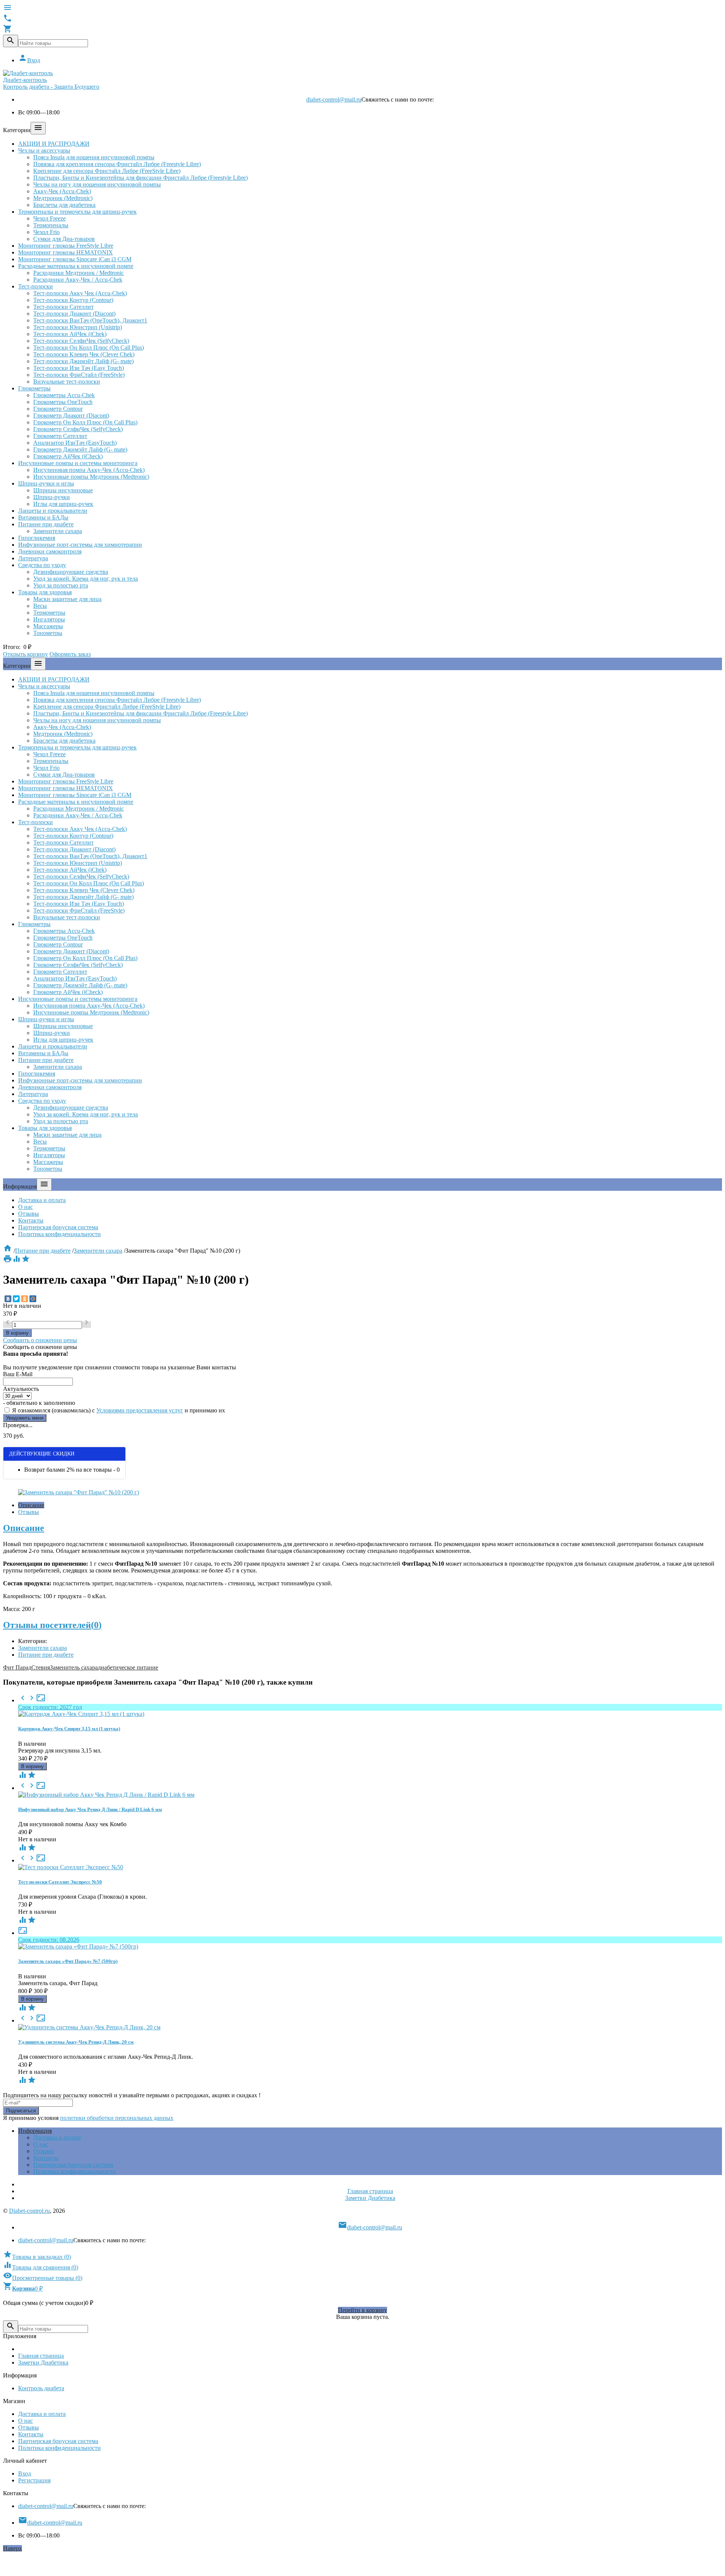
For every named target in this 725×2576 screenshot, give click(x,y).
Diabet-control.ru (29, 2211)
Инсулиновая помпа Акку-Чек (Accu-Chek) (89, 470)
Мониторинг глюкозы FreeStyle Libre (66, 246)
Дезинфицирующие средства (71, 572)
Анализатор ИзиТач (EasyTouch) (75, 443)
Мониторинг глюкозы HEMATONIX (66, 252)
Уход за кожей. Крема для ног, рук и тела (86, 579)
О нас (25, 1207)
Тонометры (48, 633)
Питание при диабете (46, 524)
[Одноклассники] (25, 1299)
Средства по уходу (42, 565)
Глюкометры (34, 388)
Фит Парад (17, 1667)
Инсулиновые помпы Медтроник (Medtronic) (91, 477)
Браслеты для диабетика (64, 205)
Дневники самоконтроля (50, 551)
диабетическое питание (128, 1667)
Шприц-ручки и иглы (46, 483)
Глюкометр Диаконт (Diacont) (71, 415)
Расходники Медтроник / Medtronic (79, 273)
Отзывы (29, 1214)
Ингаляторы (49, 619)
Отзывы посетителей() (52, 1625)
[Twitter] (16, 1299)
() (37, 2257)
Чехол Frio (46, 232)
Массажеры (48, 626)
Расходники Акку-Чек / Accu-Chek (78, 280)
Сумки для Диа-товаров (64, 239)
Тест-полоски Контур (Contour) (73, 300)
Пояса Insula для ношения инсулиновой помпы (94, 157)
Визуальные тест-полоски (67, 382)
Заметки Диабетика (370, 2198)
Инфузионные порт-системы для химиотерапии (80, 545)
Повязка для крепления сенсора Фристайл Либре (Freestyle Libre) (117, 164)
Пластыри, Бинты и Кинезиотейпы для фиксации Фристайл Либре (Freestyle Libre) (140, 178)
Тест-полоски (35, 286)
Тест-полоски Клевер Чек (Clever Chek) (84, 354)
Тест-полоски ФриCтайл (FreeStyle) (79, 375)
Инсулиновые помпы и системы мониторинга (78, 463)
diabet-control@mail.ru (334, 99)
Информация (35, 2131)
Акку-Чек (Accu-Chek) (62, 191)
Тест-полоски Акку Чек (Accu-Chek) (80, 293)
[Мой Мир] (33, 1299)
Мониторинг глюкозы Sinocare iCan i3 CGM (75, 259)
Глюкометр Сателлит (60, 436)
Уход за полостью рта (61, 585)
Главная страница (370, 2191)
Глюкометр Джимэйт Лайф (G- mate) (80, 449)
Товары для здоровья (45, 592)
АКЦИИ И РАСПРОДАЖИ (54, 144)
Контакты (31, 1220)
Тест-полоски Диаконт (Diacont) (74, 314)
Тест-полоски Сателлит (63, 307)
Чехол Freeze (49, 218)
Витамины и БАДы (43, 517)
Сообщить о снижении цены (40, 1340)
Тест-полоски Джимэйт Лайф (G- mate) (83, 361)
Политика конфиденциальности (59, 1234)
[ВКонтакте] (8, 1299)
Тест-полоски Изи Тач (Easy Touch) (79, 368)
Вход (29, 60)
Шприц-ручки (52, 497)
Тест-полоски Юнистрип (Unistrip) (78, 327)
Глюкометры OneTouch (63, 402)
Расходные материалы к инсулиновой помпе (76, 266)
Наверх (12, 2548)
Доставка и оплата (42, 1200)
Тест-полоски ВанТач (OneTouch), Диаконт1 (90, 320)
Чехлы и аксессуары (44, 150)
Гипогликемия (37, 538)
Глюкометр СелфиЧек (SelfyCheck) (78, 429)
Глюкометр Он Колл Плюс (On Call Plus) (85, 422)
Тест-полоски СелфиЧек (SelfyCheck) (81, 341)
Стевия (41, 1667)
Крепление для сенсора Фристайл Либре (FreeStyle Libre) (107, 171)
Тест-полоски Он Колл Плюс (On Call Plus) (89, 348)
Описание (31, 1505)
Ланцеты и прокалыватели (53, 511)
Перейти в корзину (362, 2310)
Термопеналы (51, 225)
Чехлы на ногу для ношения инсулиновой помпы (97, 184)
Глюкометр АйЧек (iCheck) (68, 456)
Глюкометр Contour (58, 409)
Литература (33, 558)
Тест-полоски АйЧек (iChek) (70, 334)
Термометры (49, 613)
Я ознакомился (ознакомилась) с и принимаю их (118, 1410)
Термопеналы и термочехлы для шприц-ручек (77, 212)
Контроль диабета (41, 2388)
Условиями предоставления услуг (140, 1410)
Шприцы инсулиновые (63, 490)
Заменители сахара (58, 531)
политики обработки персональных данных (117, 2118)
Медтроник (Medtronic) (63, 198)
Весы (40, 606)
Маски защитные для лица (67, 599)
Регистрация (34, 2480)
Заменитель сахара (74, 1667)
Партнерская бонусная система (58, 1227)
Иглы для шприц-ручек (63, 504)
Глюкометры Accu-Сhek (64, 395)
